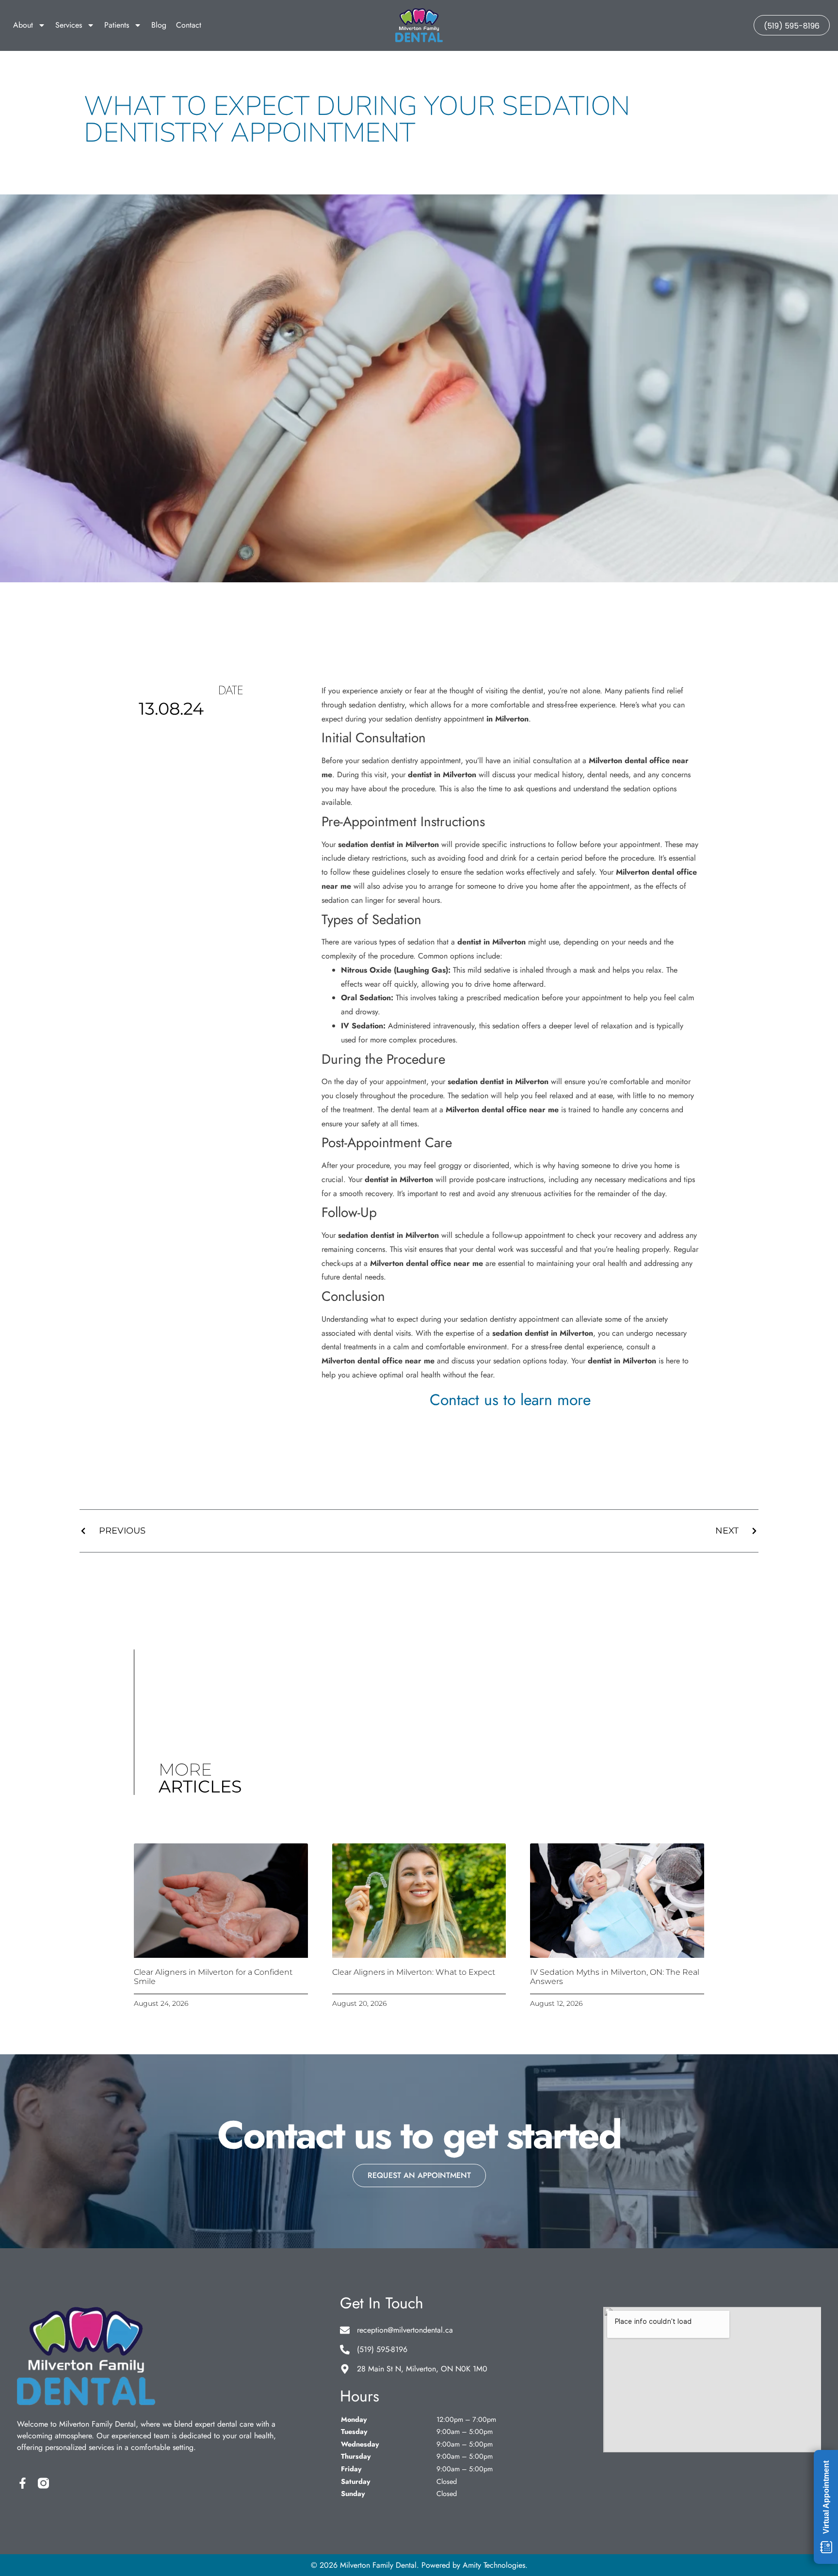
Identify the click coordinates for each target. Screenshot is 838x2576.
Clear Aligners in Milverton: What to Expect (414, 1972)
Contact (189, 25)
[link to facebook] (23, 2483)
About (23, 25)
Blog (159, 25)
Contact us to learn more (510, 1400)
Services (69, 25)
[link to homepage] (419, 25)
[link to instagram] (43, 2483)
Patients (117, 25)
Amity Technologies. (495, 2565)
